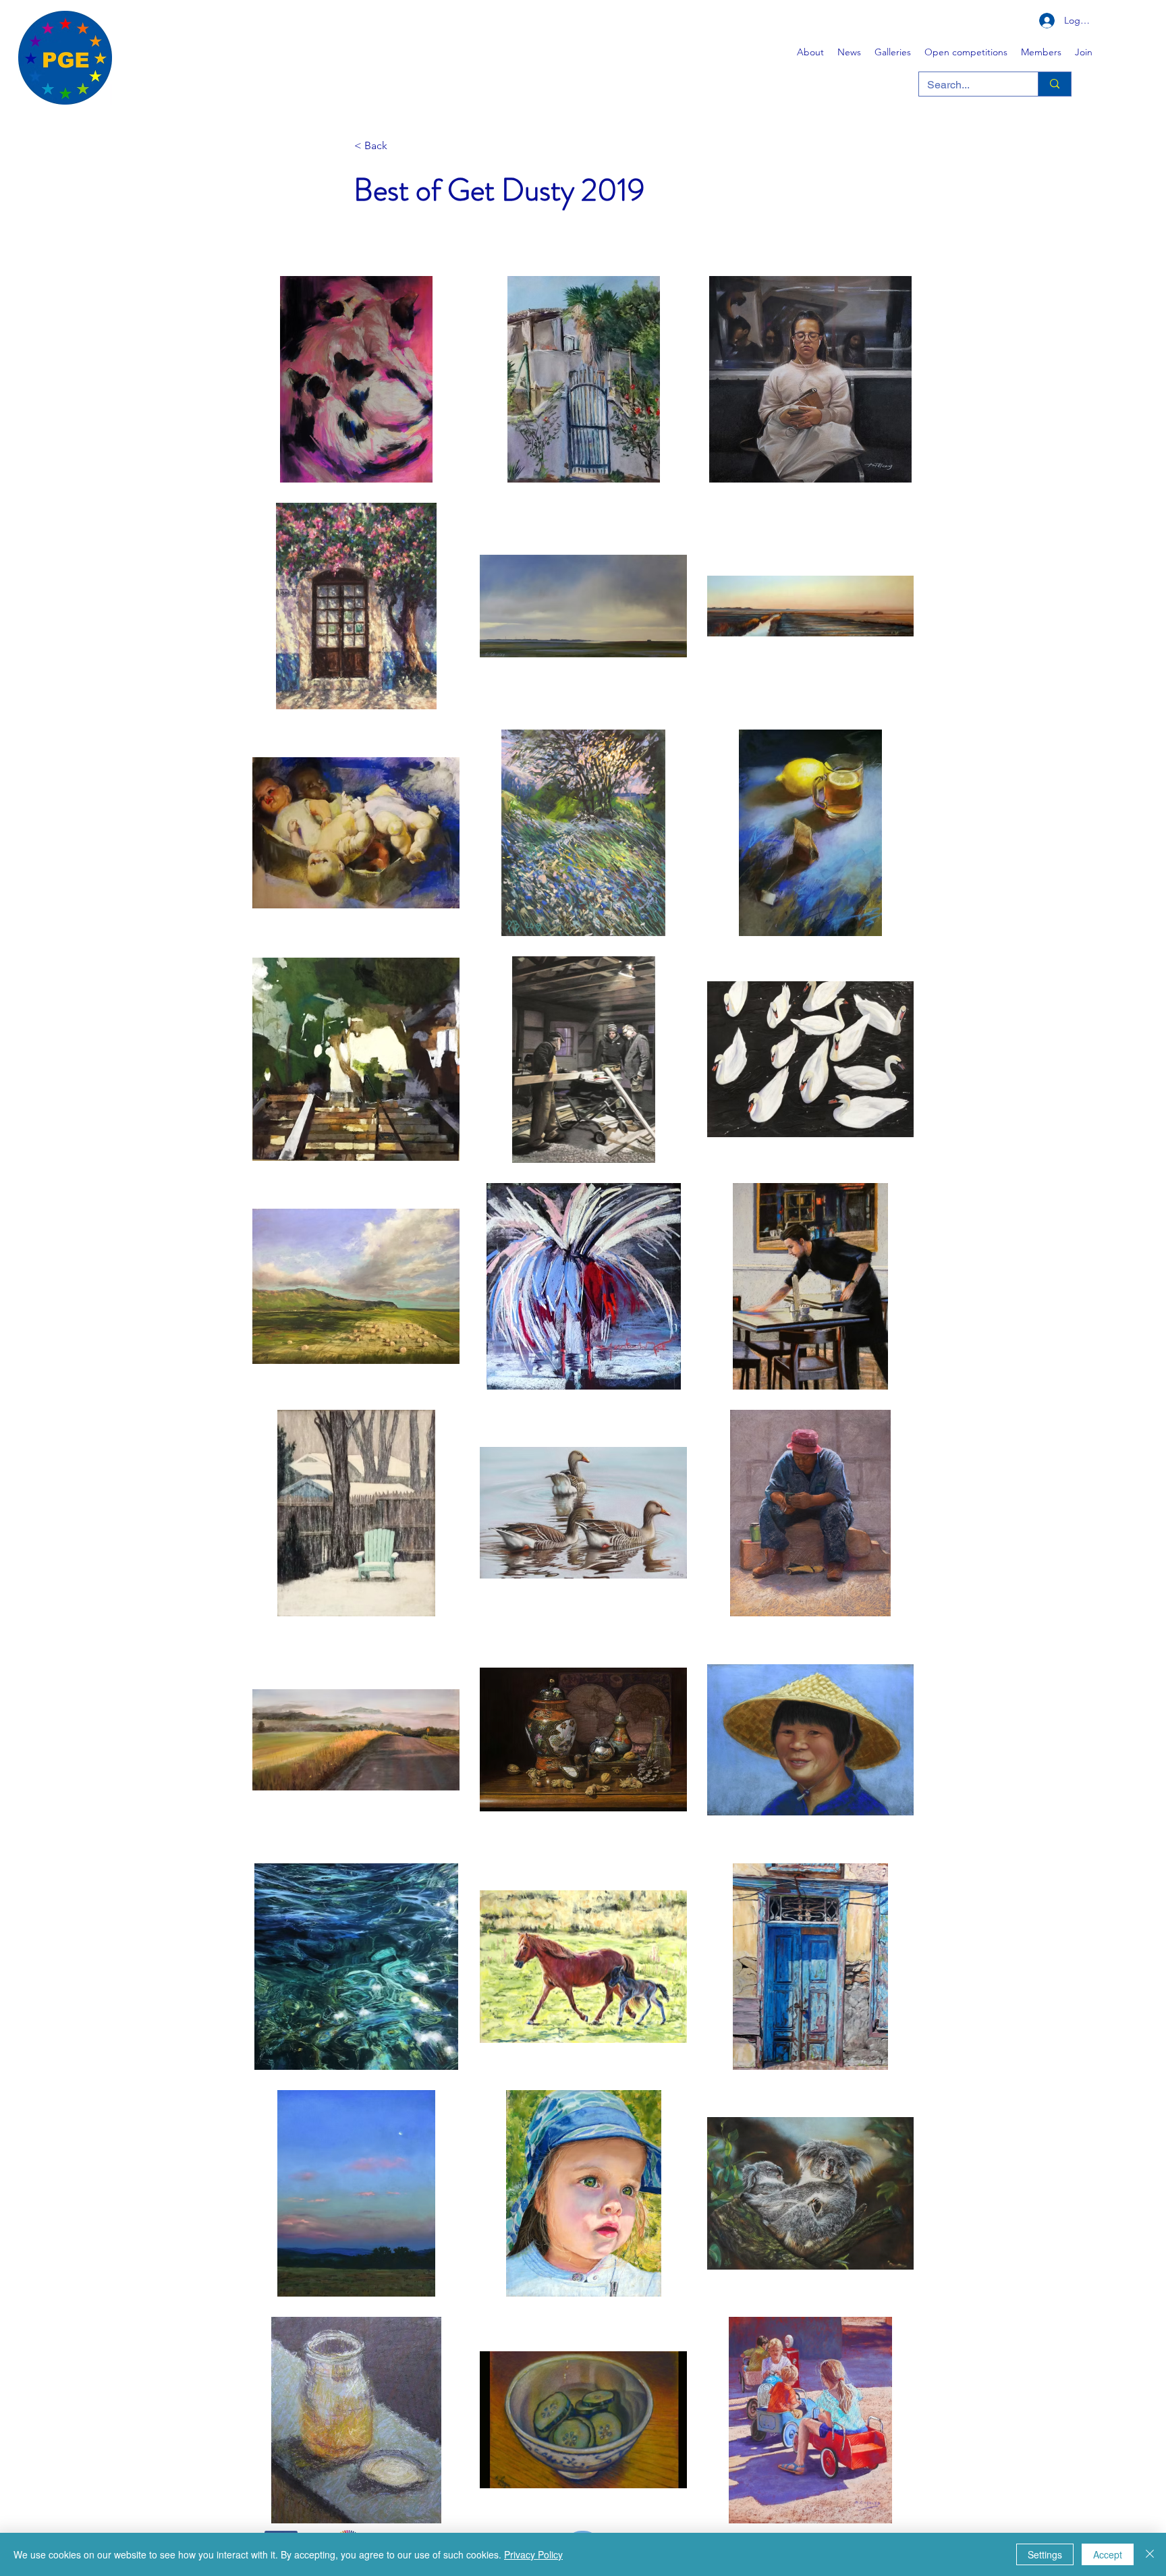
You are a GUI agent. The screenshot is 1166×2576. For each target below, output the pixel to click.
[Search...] (1054, 84)
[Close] (1150, 2554)
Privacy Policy (533, 2554)
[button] (893, 52)
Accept (1108, 2554)
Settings (1045, 2554)
